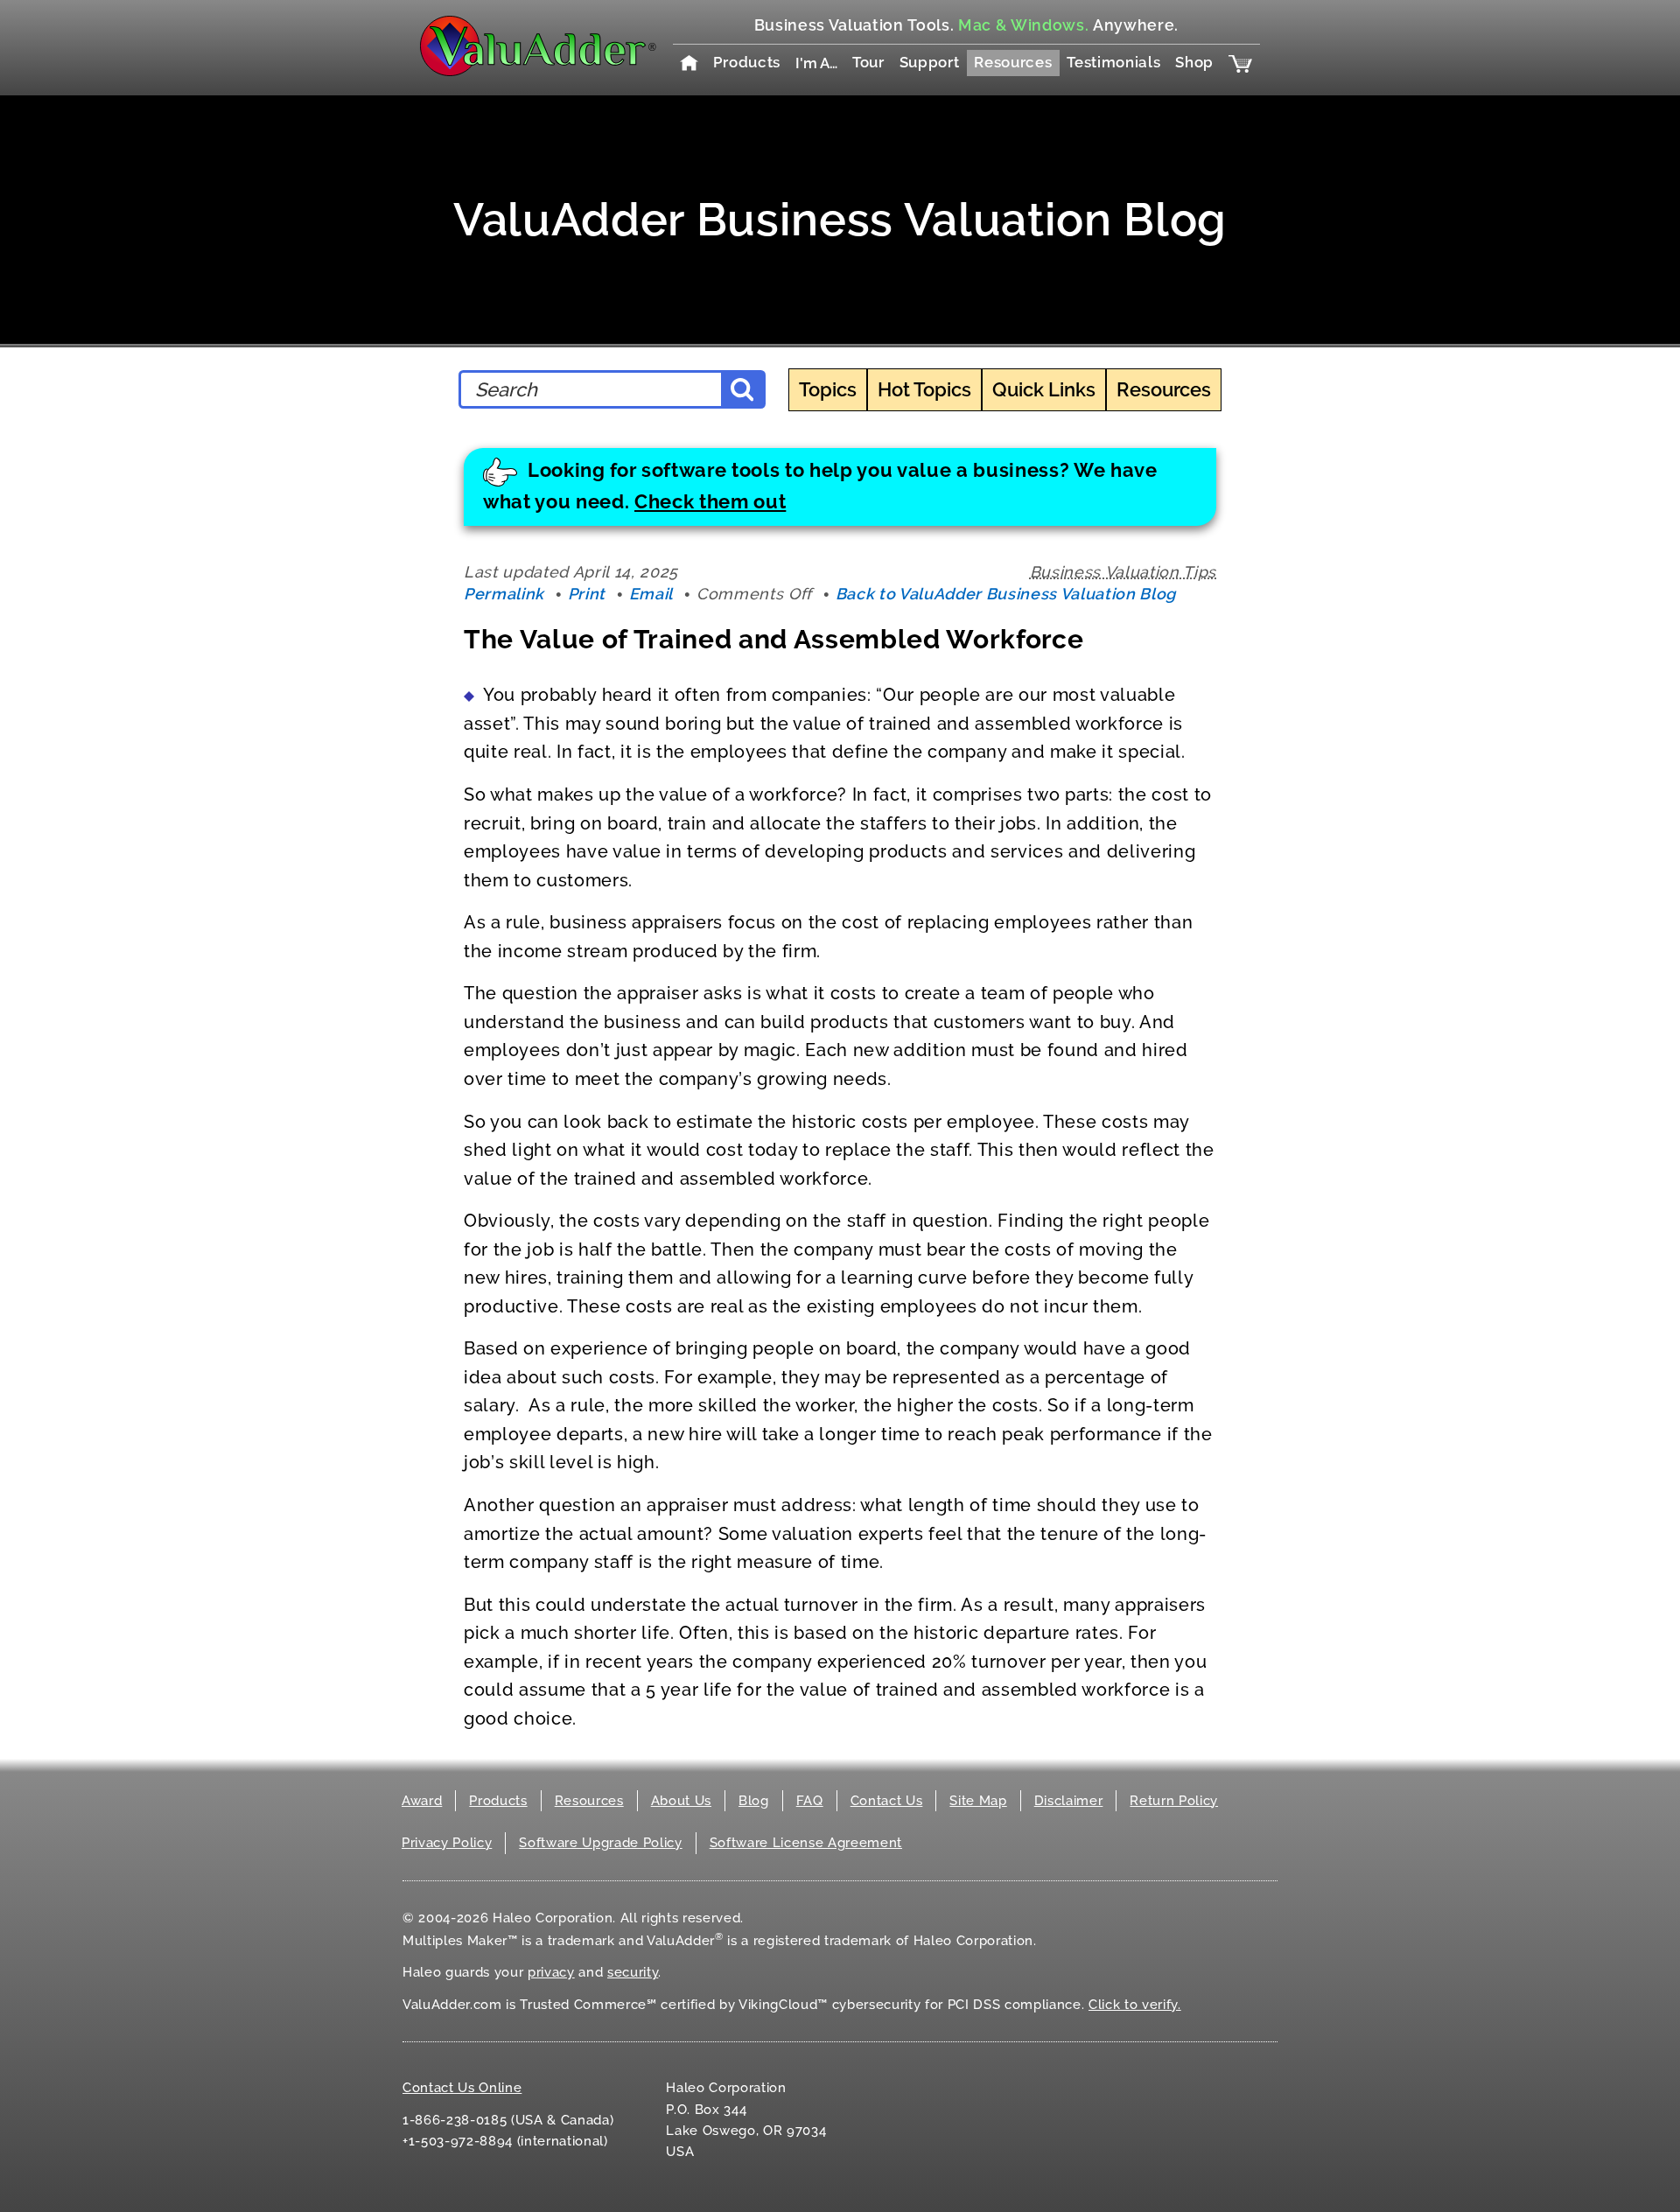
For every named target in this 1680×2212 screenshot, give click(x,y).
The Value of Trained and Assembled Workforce (773, 639)
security (633, 1972)
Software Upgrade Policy (600, 1843)
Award (422, 1801)
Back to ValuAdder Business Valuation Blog (1006, 594)
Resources (1013, 62)
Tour (868, 62)
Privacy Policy (447, 1843)
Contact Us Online (462, 2088)
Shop (1194, 62)
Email (651, 594)
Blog (754, 1801)
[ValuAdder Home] (538, 47)
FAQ (810, 1801)
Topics (828, 389)
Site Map (978, 1801)
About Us (681, 1801)
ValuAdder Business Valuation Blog (840, 219)
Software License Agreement (806, 1843)
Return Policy (1174, 1801)
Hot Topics (924, 389)
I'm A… (816, 63)
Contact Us (887, 1801)
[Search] (742, 389)
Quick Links (1044, 389)
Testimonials (1113, 62)
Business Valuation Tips (1123, 572)
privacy (551, 1972)
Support (930, 62)
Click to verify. (1135, 2005)
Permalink (504, 594)
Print (587, 594)
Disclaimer (1069, 1801)
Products (747, 62)
